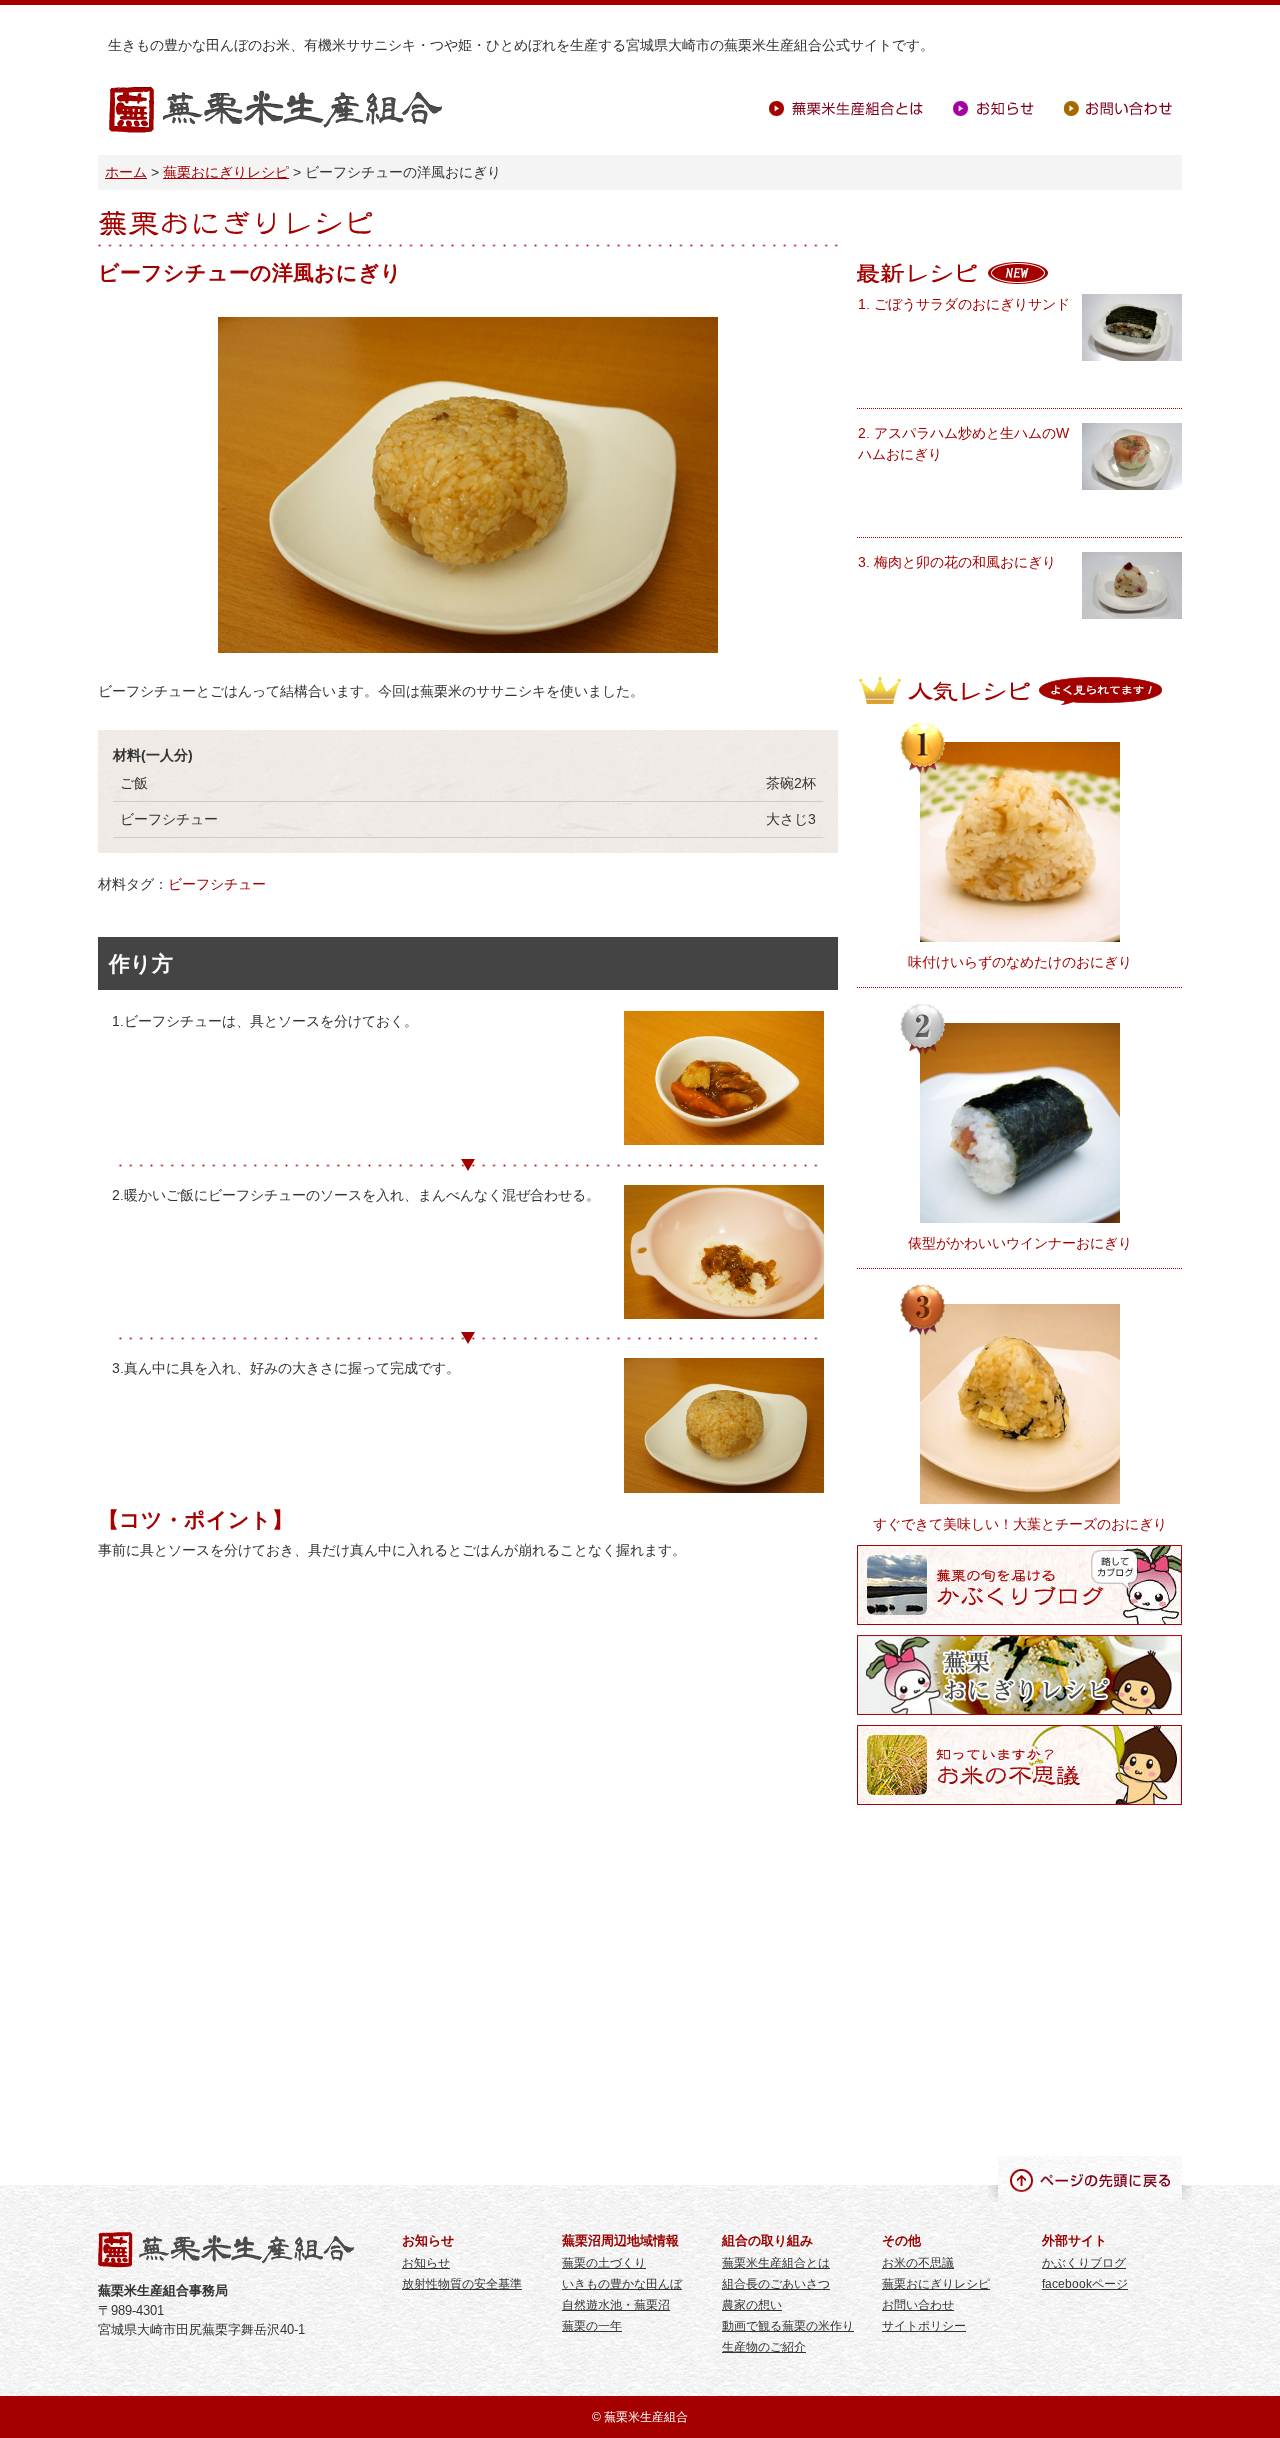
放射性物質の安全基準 (462, 2284)
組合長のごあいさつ (776, 2284)
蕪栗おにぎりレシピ (226, 172)
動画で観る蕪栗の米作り (788, 2326)
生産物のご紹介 (764, 2347)
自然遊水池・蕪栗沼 (616, 2305)
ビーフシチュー (217, 884)
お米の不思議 (918, 2263)
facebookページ (1085, 2284)
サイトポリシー (924, 2326)
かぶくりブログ (1084, 2263)
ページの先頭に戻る (1090, 2179)
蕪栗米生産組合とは (846, 108)
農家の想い (752, 2305)
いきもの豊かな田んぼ (622, 2284)
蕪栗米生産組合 (275, 110)
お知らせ (993, 108)
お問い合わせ (1118, 108)
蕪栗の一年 (592, 2326)
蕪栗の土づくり (604, 2263)
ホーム (126, 172)
